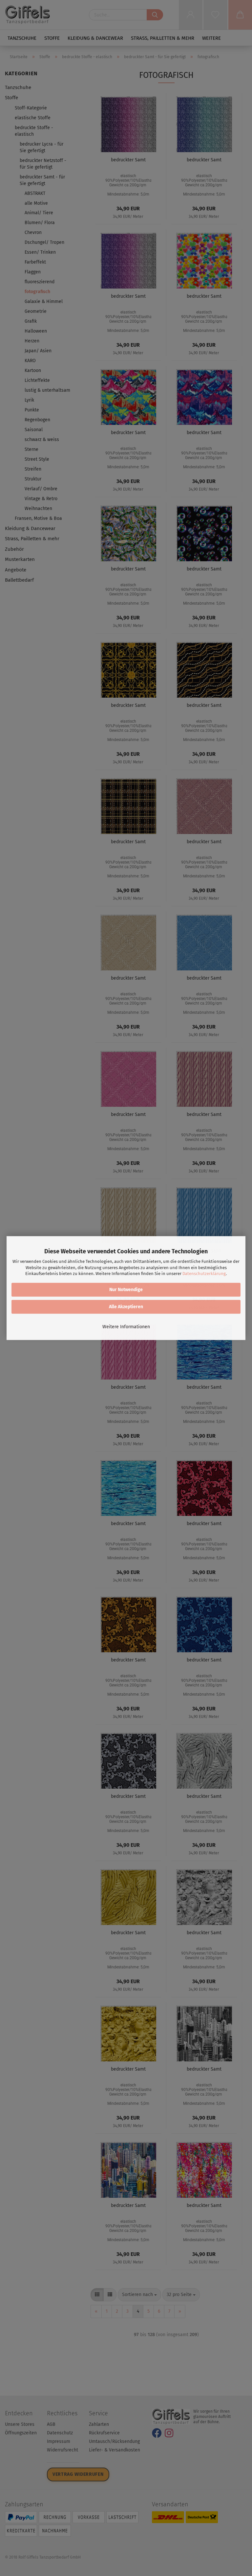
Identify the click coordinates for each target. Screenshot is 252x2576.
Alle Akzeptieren (126, 1307)
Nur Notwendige (126, 1290)
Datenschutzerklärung (204, 1274)
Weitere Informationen (126, 1327)
